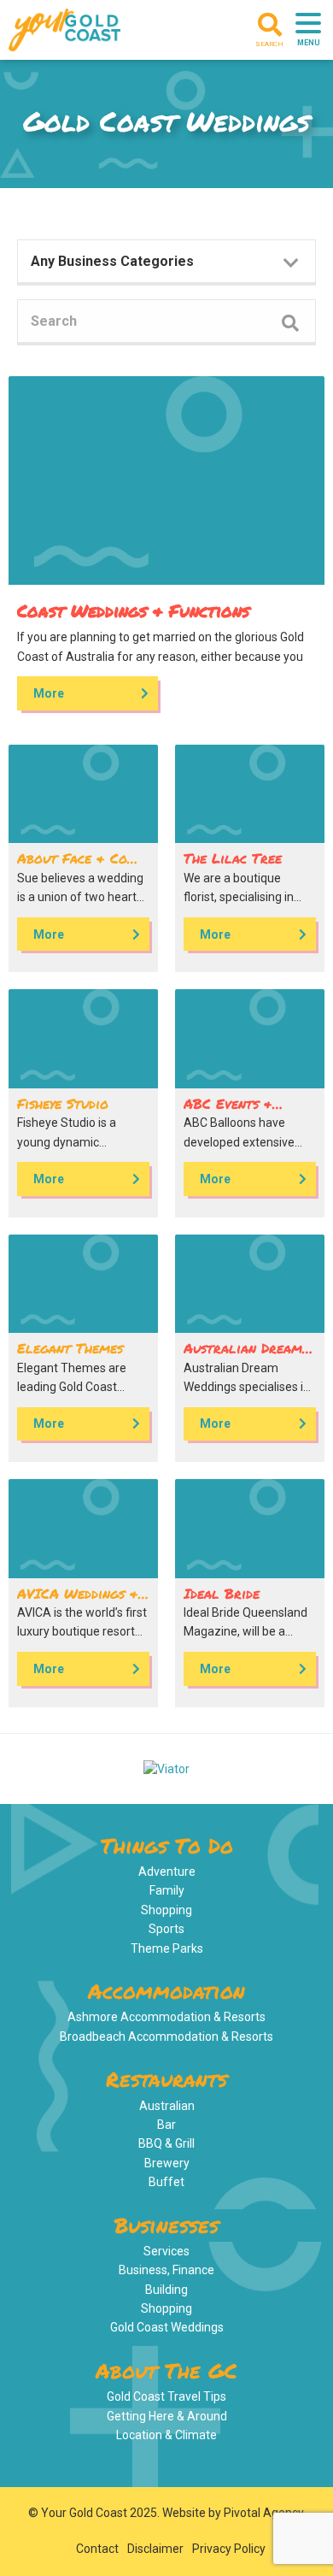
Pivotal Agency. (265, 2513)
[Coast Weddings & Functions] (166, 480)
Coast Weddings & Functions (133, 610)
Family (167, 1890)
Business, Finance (166, 2270)
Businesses (166, 2225)
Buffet (166, 2182)
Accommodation (166, 1991)
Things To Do (167, 1845)
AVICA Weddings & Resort (78, 1600)
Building (166, 2290)
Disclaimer (155, 2549)
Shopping (166, 1910)
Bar (166, 2125)
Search (269, 44)
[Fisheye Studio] (83, 1039)
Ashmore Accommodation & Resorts (166, 2017)
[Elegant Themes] (83, 1284)
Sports (166, 1929)
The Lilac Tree (233, 858)
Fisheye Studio (63, 1103)
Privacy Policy (229, 2549)
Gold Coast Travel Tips (166, 2396)
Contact (97, 2549)
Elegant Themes (70, 1348)
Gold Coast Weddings (167, 2327)
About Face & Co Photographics (72, 865)
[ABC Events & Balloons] (250, 1039)
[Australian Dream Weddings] (250, 1284)
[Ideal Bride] (250, 1529)
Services (166, 2251)
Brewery (167, 2163)
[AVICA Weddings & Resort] (83, 1529)
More (49, 693)
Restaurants (166, 2079)
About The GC (166, 2370)
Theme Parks (167, 1948)
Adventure (167, 1872)
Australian (167, 2106)
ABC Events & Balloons (228, 1110)
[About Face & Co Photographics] (83, 794)
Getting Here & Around (167, 2416)
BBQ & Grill (166, 2143)
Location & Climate (166, 2435)
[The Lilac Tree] (250, 794)
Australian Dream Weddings (243, 1355)
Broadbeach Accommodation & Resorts (166, 2037)
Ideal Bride (222, 1593)
